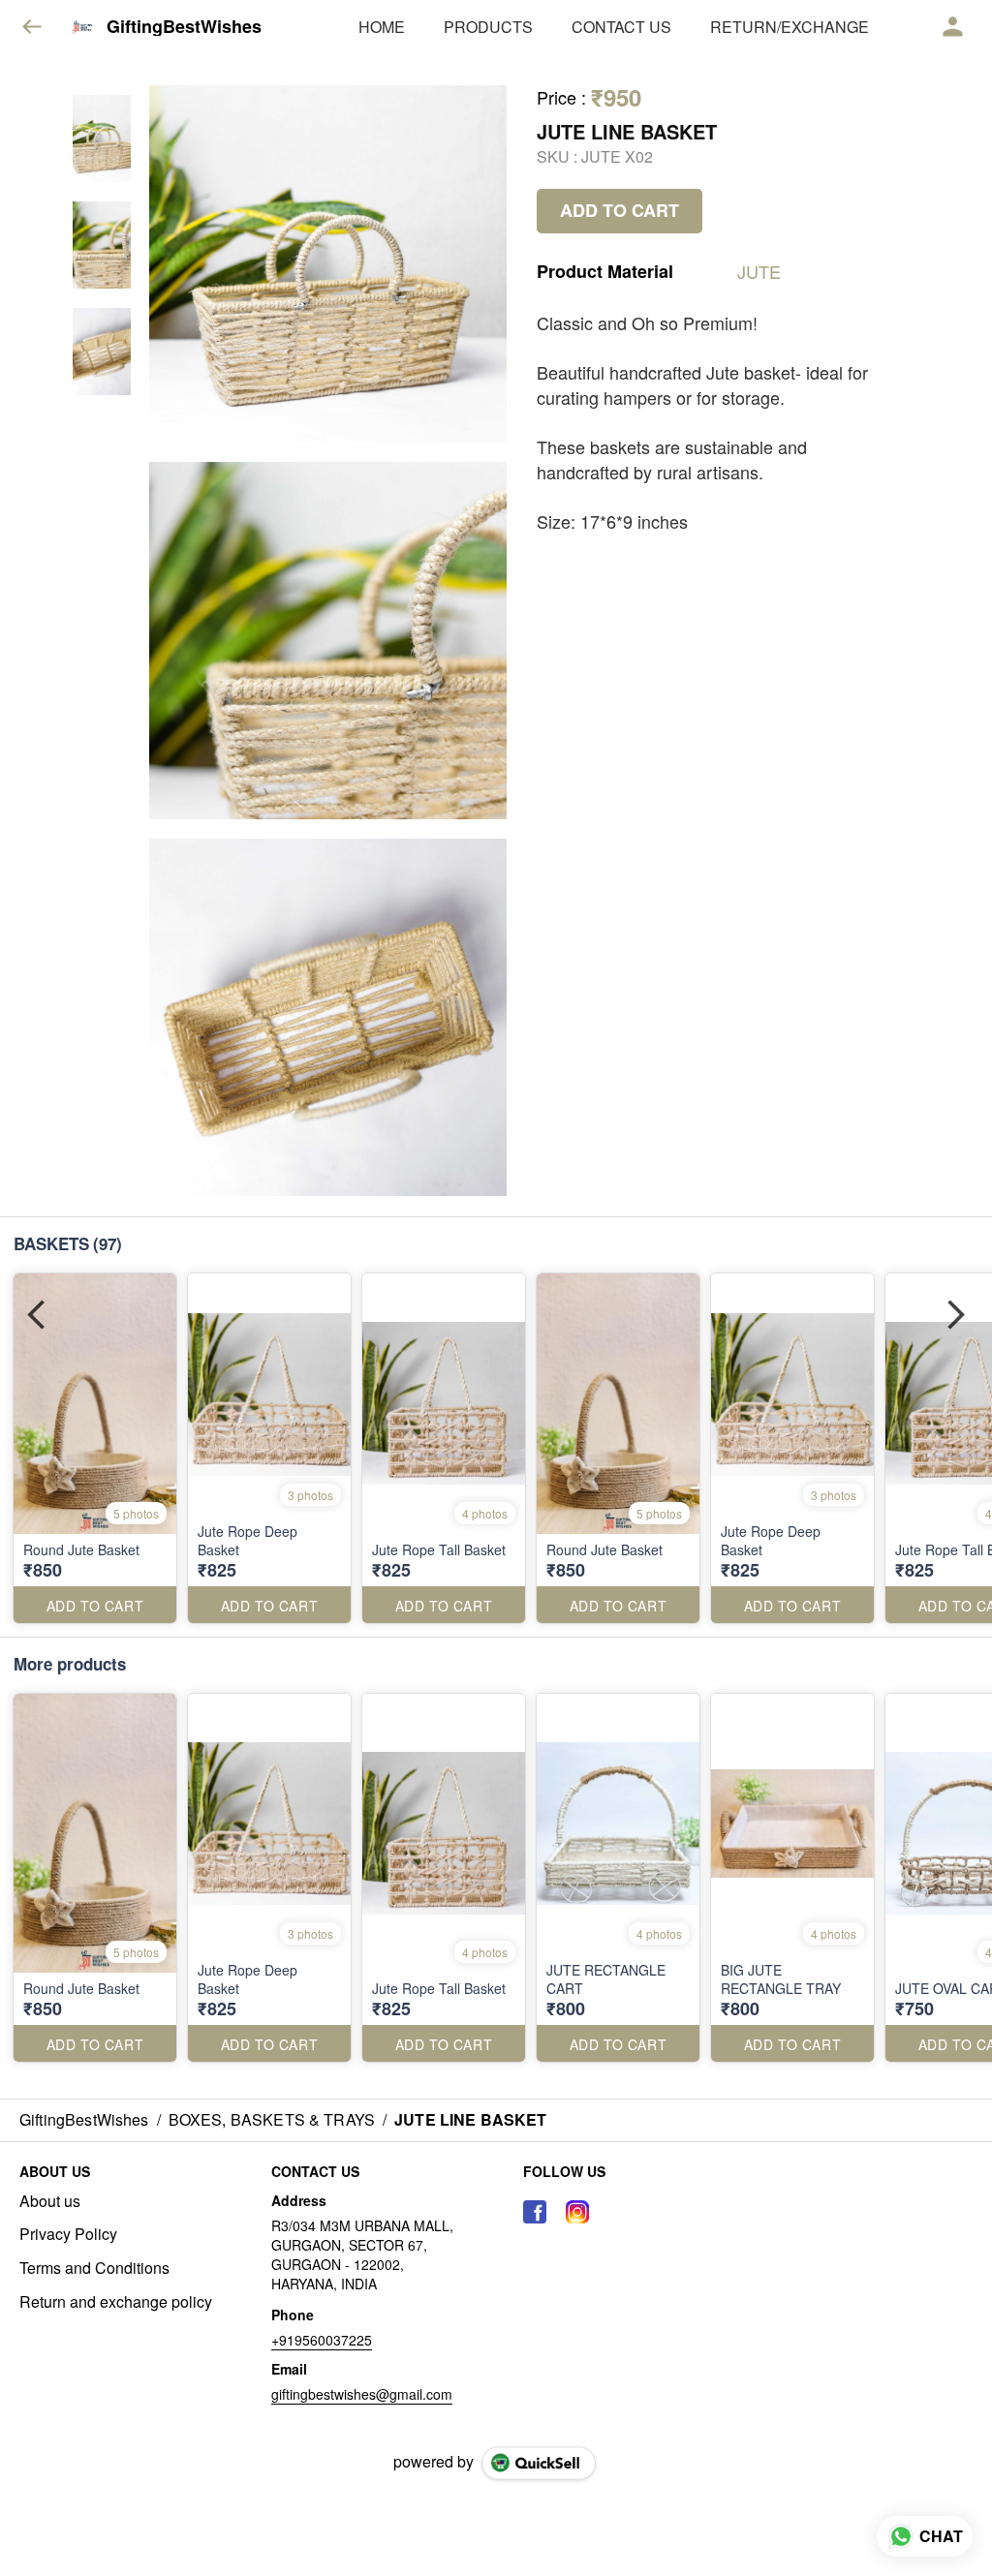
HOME (382, 27)
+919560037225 (322, 2340)
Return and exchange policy (116, 2302)
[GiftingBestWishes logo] (82, 27)
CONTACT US (621, 27)
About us (50, 2201)
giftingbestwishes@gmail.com (362, 2394)
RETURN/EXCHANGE (790, 27)
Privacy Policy (68, 2234)
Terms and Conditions (94, 2268)
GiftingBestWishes (184, 27)
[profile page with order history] (953, 27)
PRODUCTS (488, 27)
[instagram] (577, 2212)
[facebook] (535, 2212)
